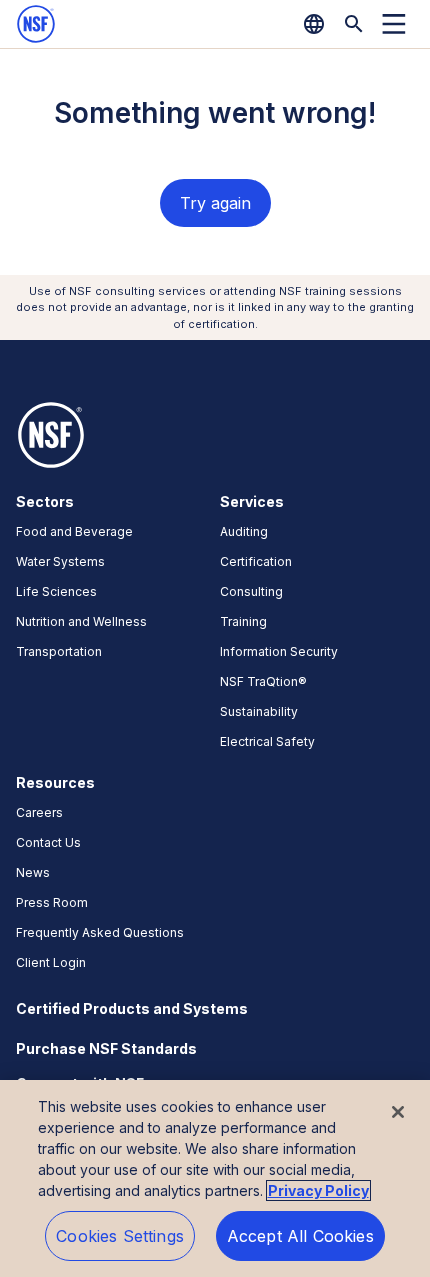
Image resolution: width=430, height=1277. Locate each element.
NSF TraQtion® (263, 681)
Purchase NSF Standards (106, 1048)
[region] (215, 1178)
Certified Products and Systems (132, 1008)
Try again (215, 203)
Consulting (251, 591)
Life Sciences (56, 591)
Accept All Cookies (300, 1236)
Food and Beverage (74, 531)
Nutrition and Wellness (81, 621)
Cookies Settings (120, 1236)
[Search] (354, 24)
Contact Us (48, 842)
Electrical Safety (267, 741)
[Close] (398, 1112)
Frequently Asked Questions (100, 932)
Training (243, 621)
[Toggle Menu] (394, 24)
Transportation (59, 651)
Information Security (279, 651)
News (33, 872)
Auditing (244, 531)
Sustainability (259, 711)
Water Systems (60, 561)
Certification (256, 561)
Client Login (51, 962)
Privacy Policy (318, 1190)
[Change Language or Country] (314, 24)
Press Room (52, 902)
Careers (39, 812)
